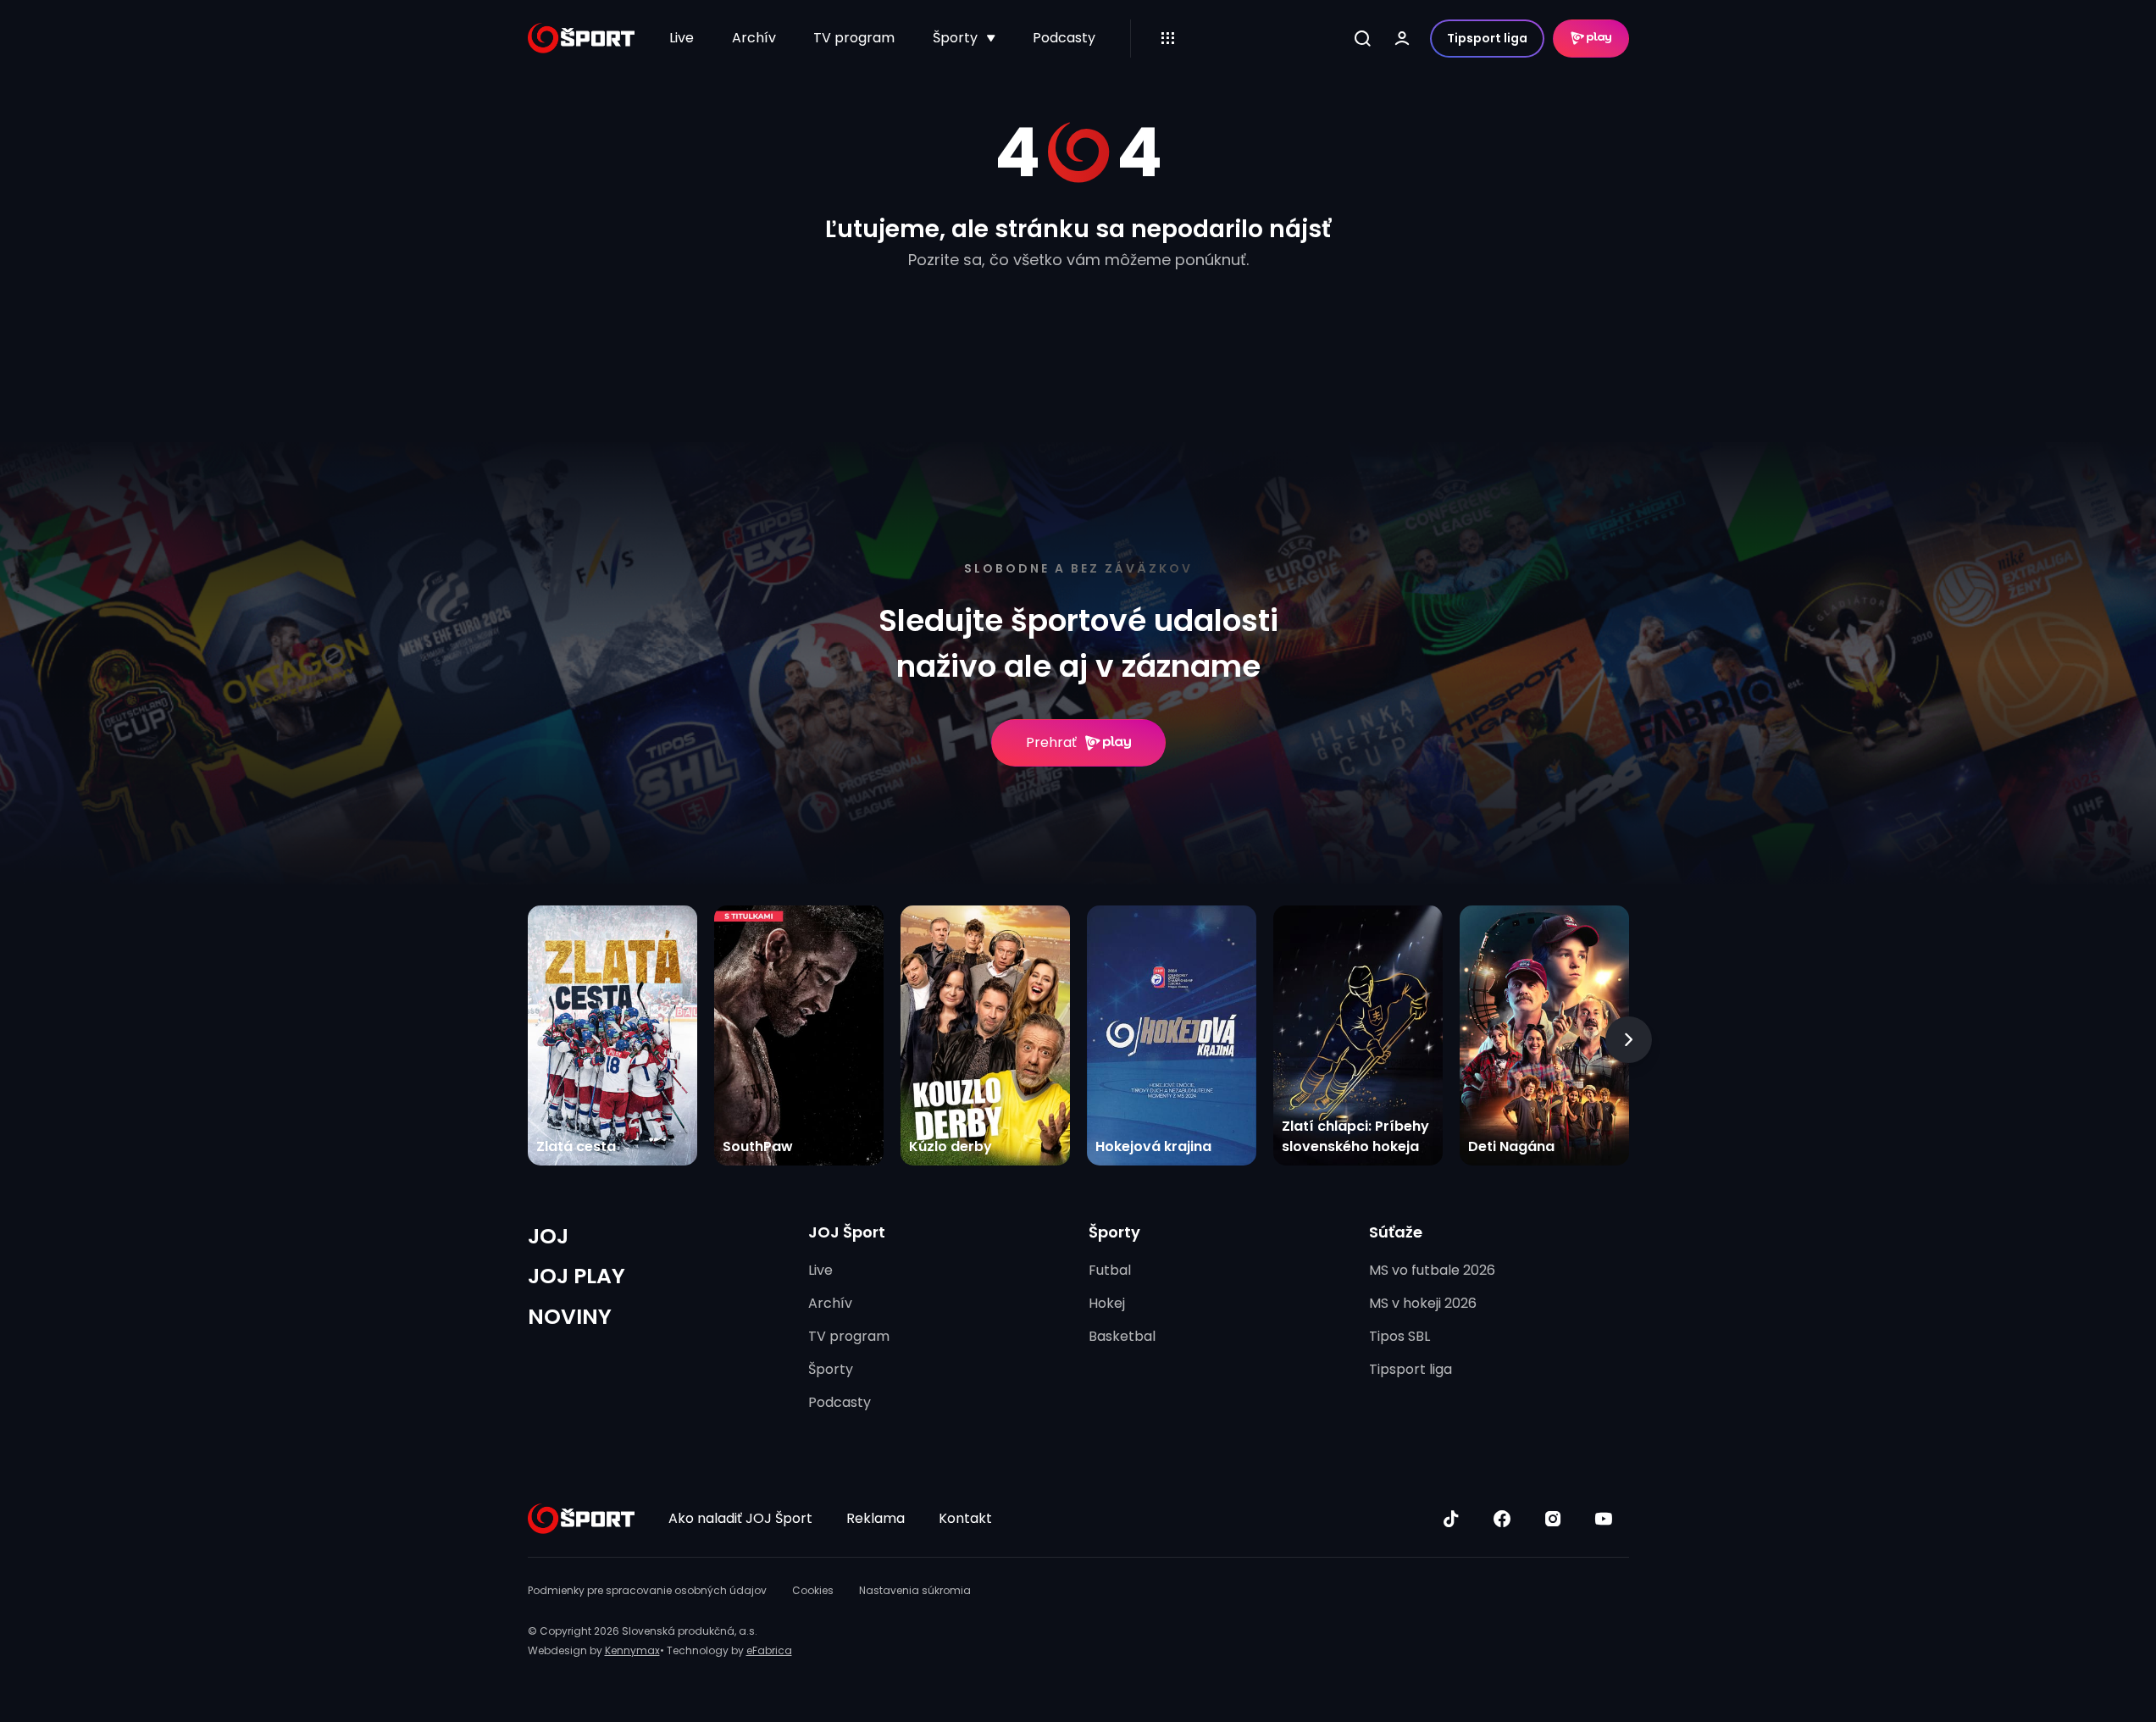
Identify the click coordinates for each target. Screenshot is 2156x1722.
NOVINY (570, 1317)
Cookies (813, 1590)
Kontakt (965, 1518)
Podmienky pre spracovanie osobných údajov (647, 1590)
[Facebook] (1502, 1519)
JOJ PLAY (576, 1276)
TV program (854, 38)
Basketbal (1122, 1336)
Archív (754, 38)
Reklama (876, 1518)
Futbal (1110, 1270)
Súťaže (1396, 1232)
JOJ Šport (847, 1232)
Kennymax (632, 1650)
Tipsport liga (1487, 38)
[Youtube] (1604, 1519)
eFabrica (769, 1650)
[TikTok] (1451, 1519)
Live (682, 38)
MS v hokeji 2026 (1423, 1303)
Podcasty (1064, 38)
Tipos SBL (1399, 1336)
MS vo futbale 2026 (1432, 1270)
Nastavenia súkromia (915, 1590)
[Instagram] (1553, 1519)
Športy (955, 38)
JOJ (548, 1236)
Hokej (1107, 1303)
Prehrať (1051, 742)
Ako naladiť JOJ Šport (740, 1518)
